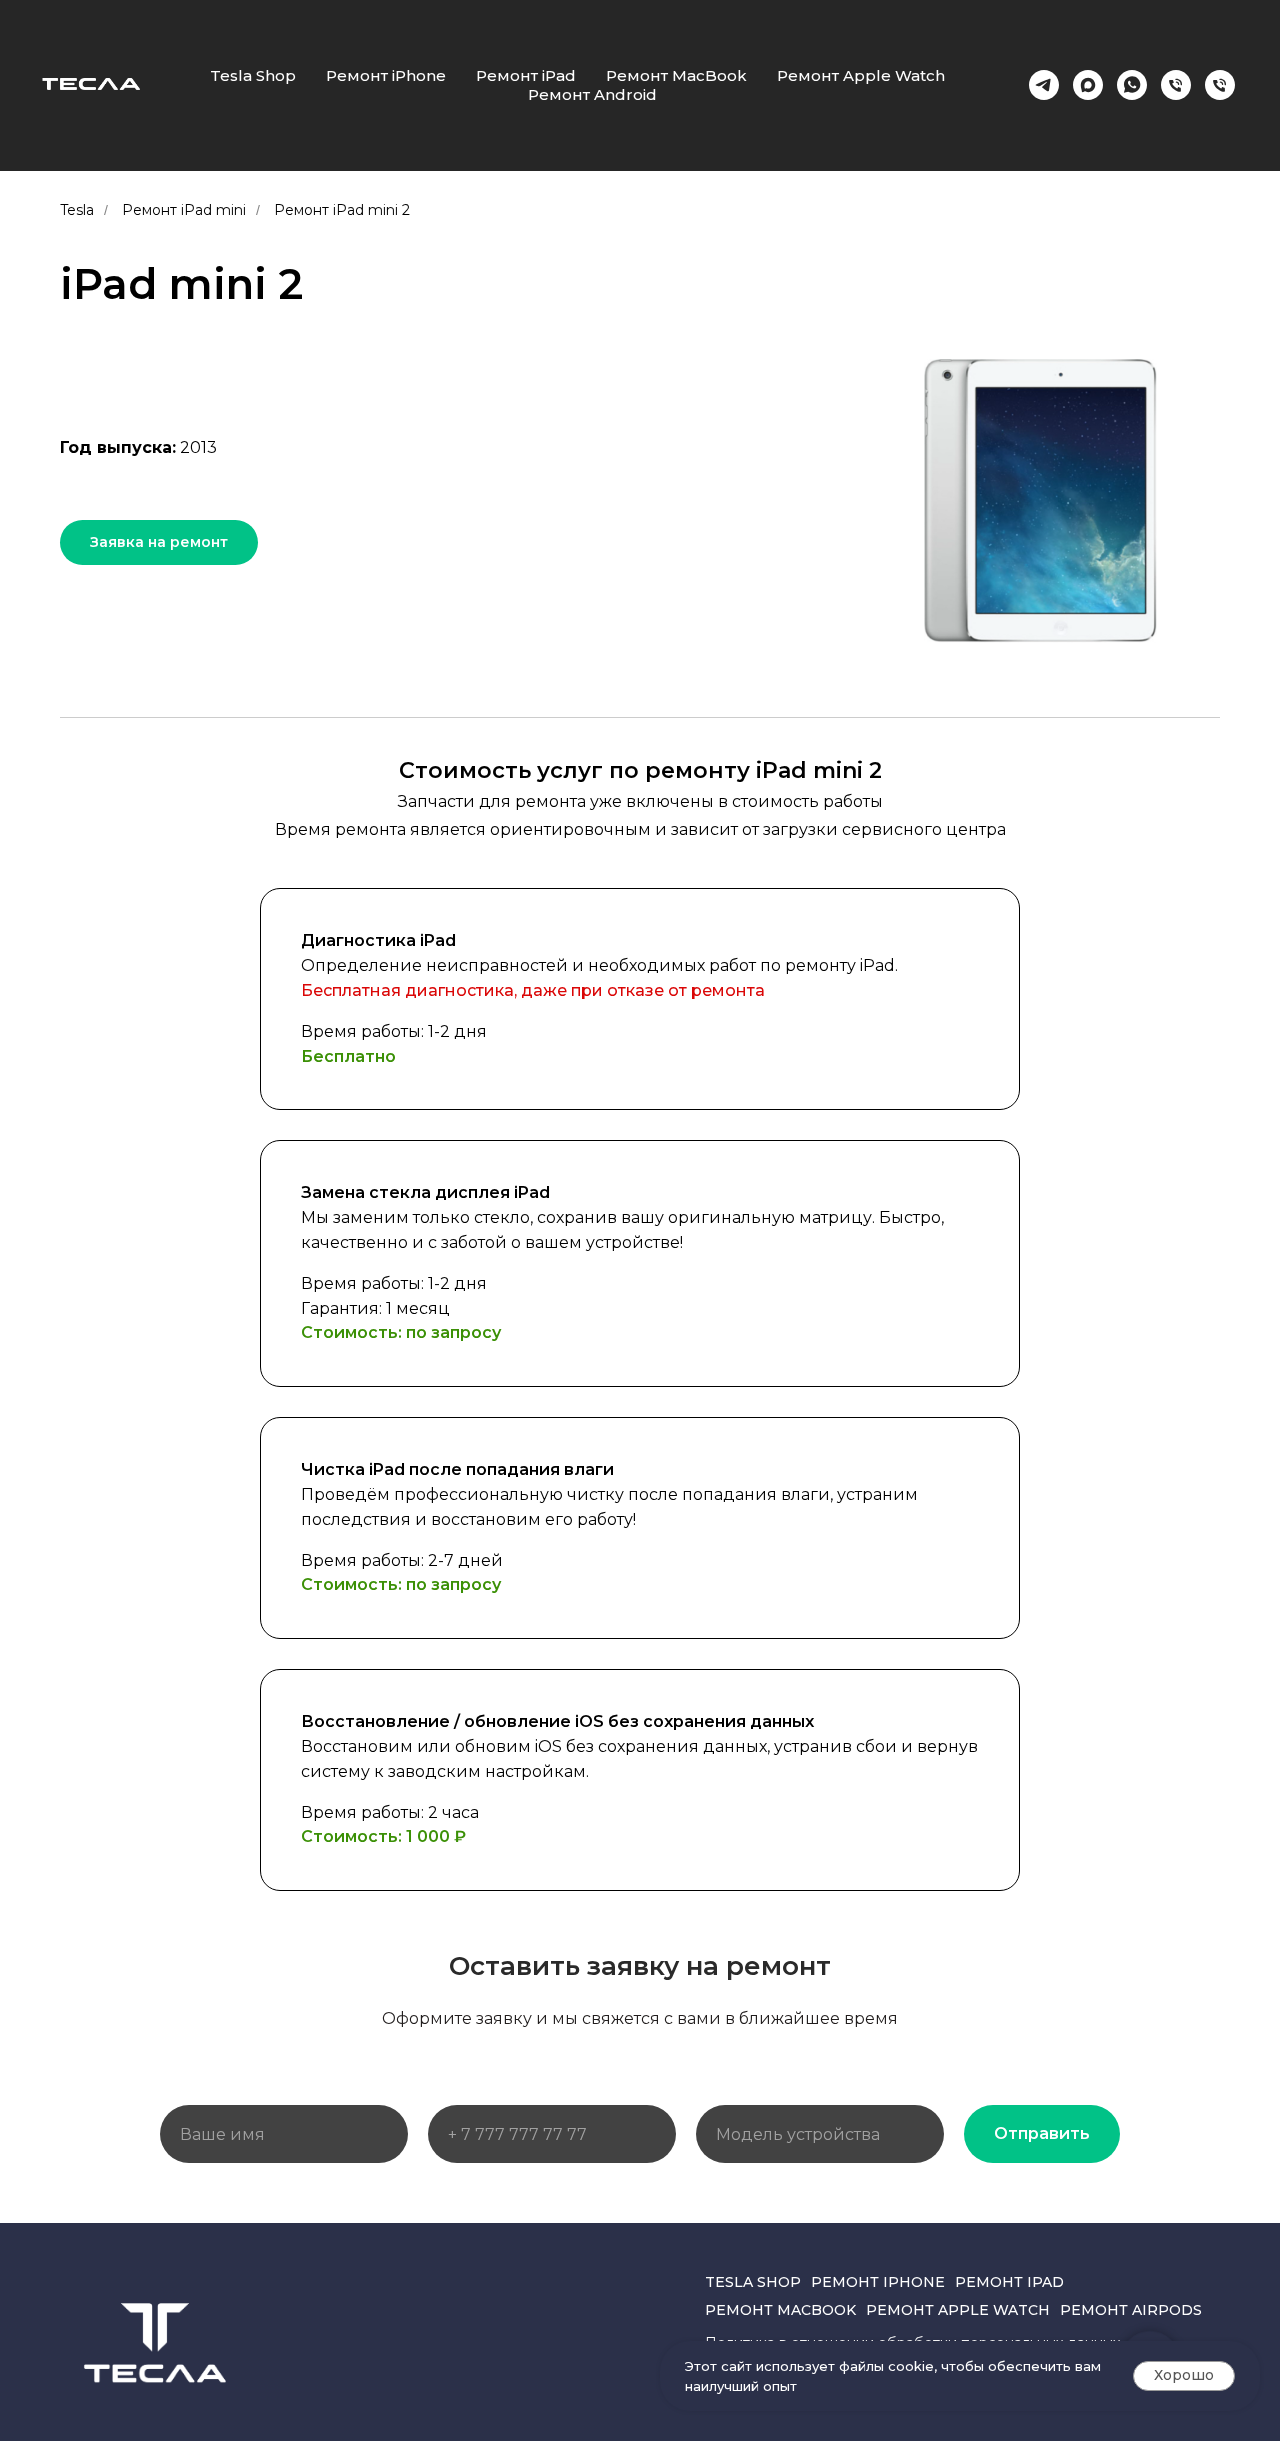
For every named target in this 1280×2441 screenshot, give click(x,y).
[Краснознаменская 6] (1176, 85)
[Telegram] (1044, 85)
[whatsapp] (1132, 85)
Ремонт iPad (526, 75)
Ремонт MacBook (676, 75)
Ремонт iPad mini (184, 210)
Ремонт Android (592, 94)
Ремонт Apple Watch (861, 75)
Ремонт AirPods (1131, 2310)
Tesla (77, 210)
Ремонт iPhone (386, 75)
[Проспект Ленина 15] (1220, 85)
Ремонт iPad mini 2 (342, 210)
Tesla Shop (253, 75)
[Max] (1088, 85)
